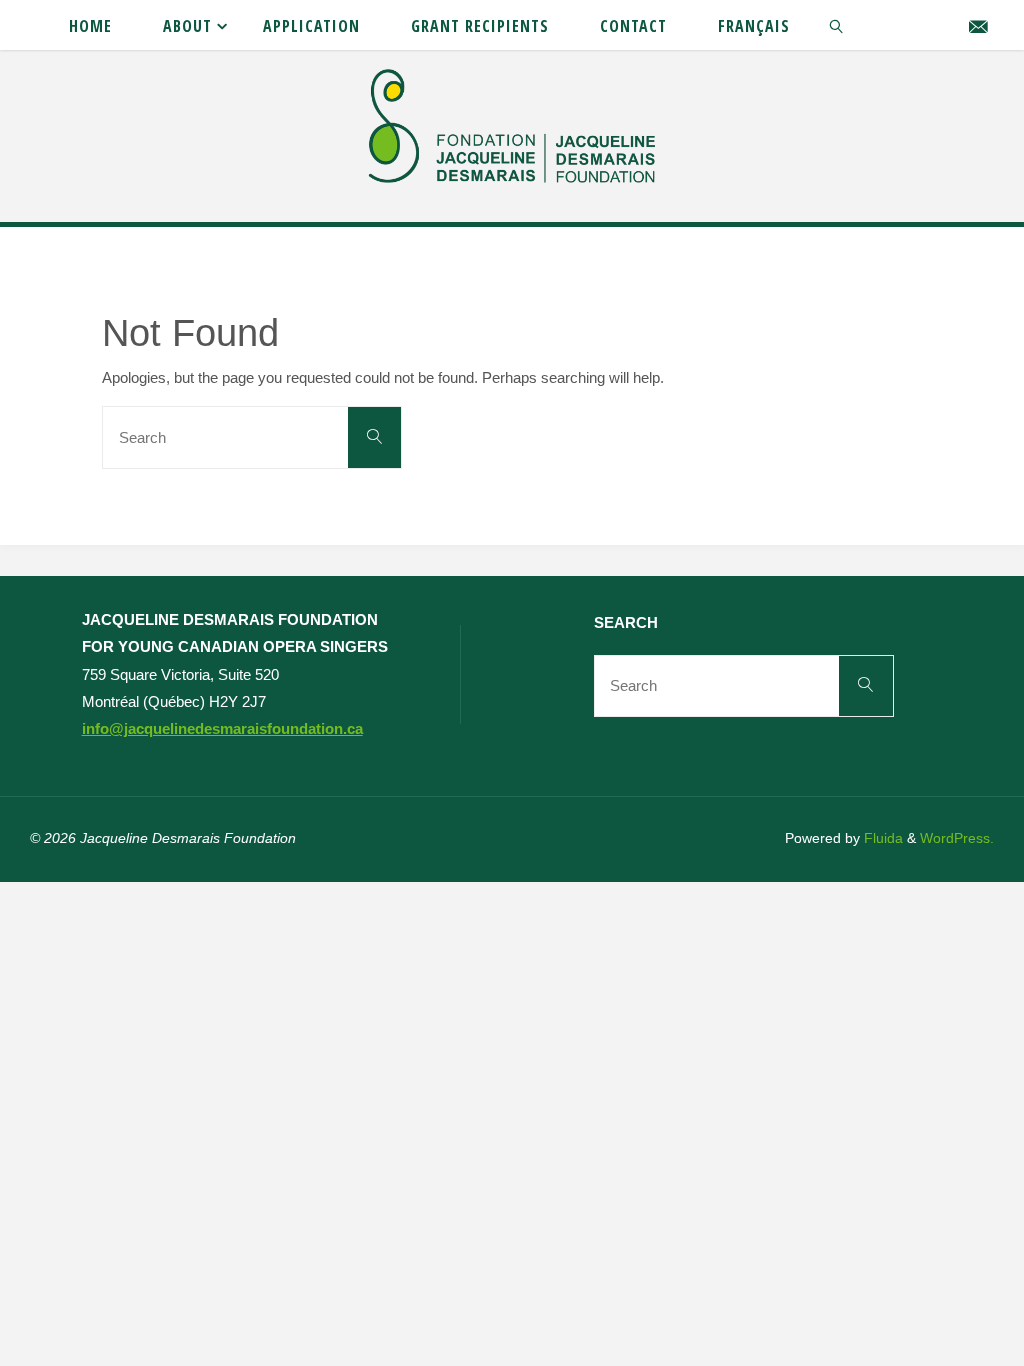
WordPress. (957, 838)
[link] (837, 25)
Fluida (881, 838)
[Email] (978, 26)
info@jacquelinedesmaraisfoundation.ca (222, 728)
